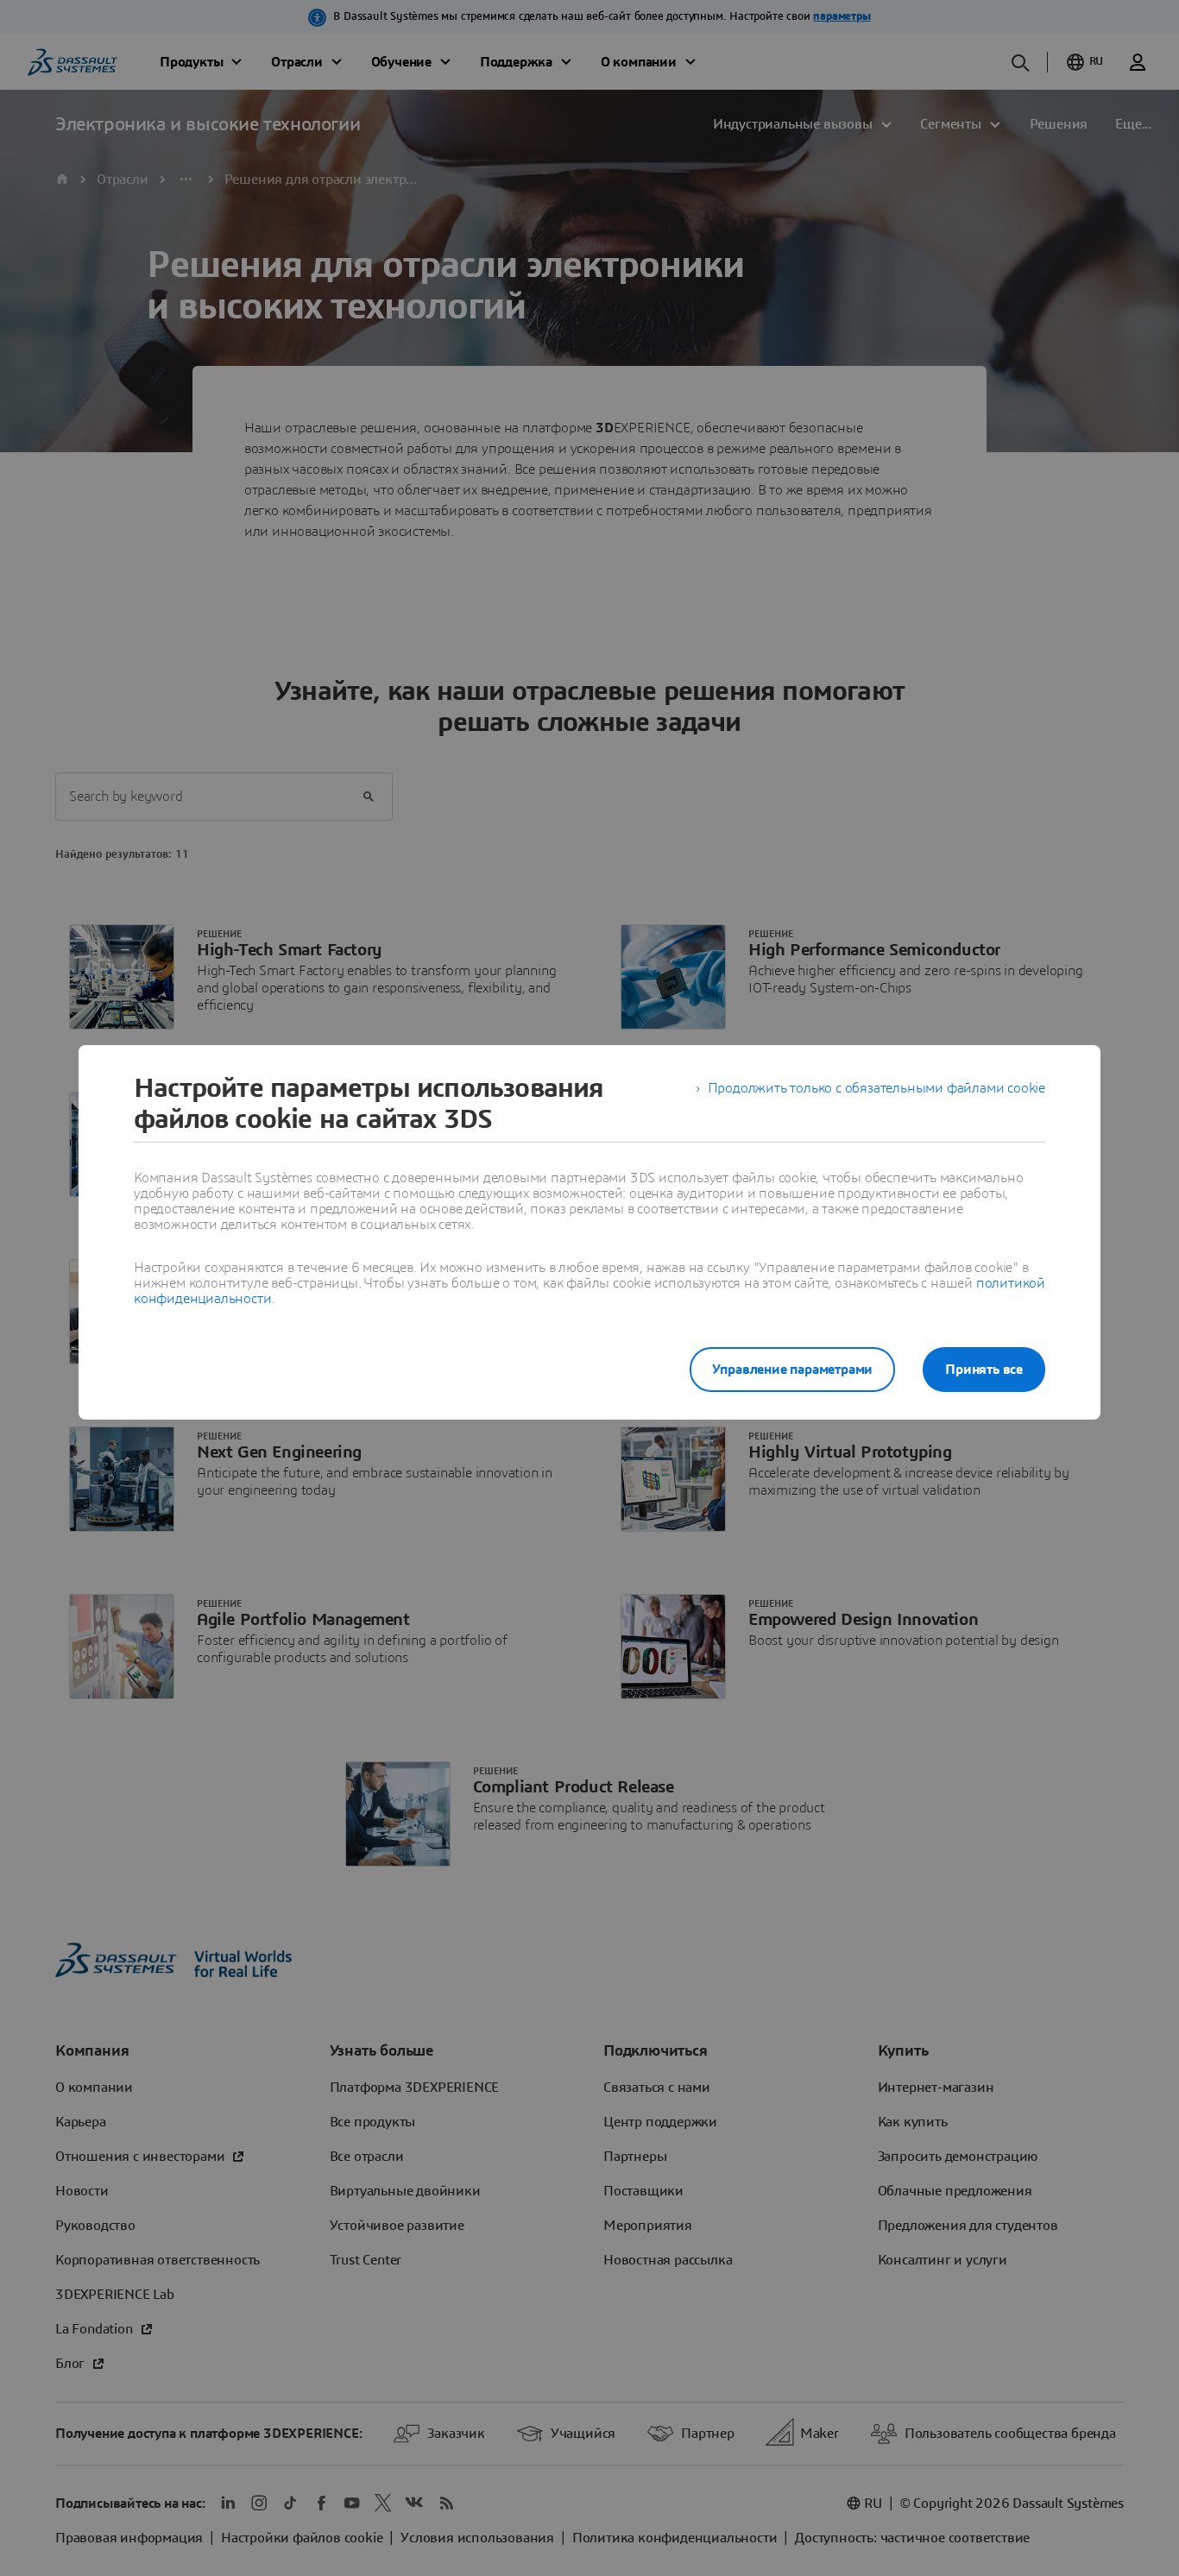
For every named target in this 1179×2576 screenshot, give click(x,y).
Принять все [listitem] (984, 1370)
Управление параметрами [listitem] (793, 1370)
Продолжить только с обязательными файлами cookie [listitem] (876, 1088)
